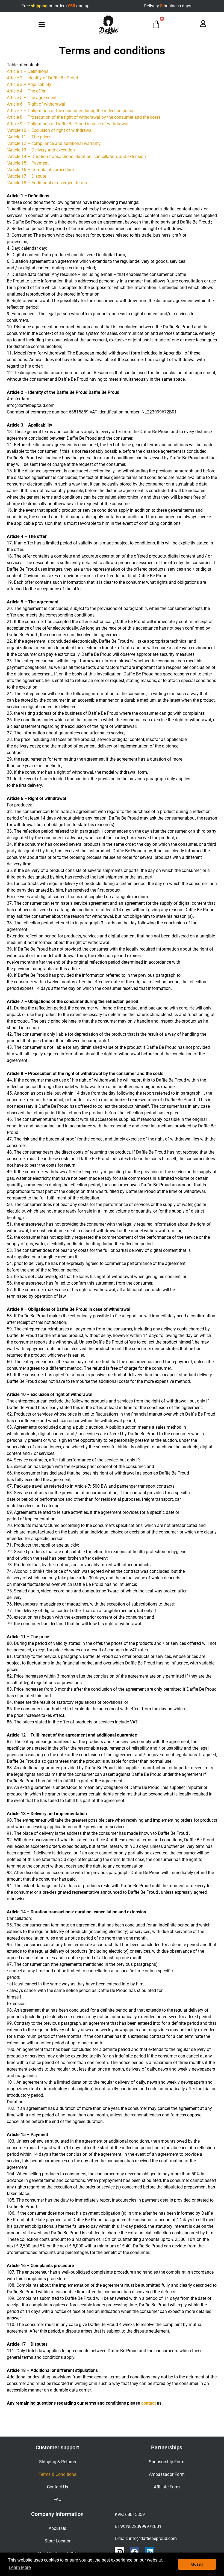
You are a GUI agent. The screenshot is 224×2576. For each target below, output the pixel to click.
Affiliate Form (167, 2487)
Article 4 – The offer (26, 91)
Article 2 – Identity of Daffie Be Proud (42, 78)
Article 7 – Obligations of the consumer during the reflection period (71, 111)
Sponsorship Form (167, 2462)
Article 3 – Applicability (29, 84)
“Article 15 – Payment (28, 163)
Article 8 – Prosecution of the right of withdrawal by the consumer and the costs (84, 117)
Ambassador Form (167, 2474)
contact (148, 2403)
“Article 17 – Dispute (26, 176)
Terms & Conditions (57, 2474)
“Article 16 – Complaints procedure (40, 170)
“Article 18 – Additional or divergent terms (47, 183)
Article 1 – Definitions (28, 71)
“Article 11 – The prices (29, 137)
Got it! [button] (197, 2564)
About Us (57, 2528)
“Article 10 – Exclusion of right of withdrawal (50, 130)
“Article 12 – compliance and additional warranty (54, 143)
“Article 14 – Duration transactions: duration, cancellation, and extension (76, 157)
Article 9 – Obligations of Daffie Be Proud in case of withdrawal (68, 124)
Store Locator (58, 2541)
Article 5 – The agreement (32, 98)
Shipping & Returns (58, 2462)
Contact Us (58, 2487)
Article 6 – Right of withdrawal (36, 104)
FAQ (58, 2499)
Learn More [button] (20, 2567)
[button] (42, 25)
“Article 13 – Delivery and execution (41, 150)
